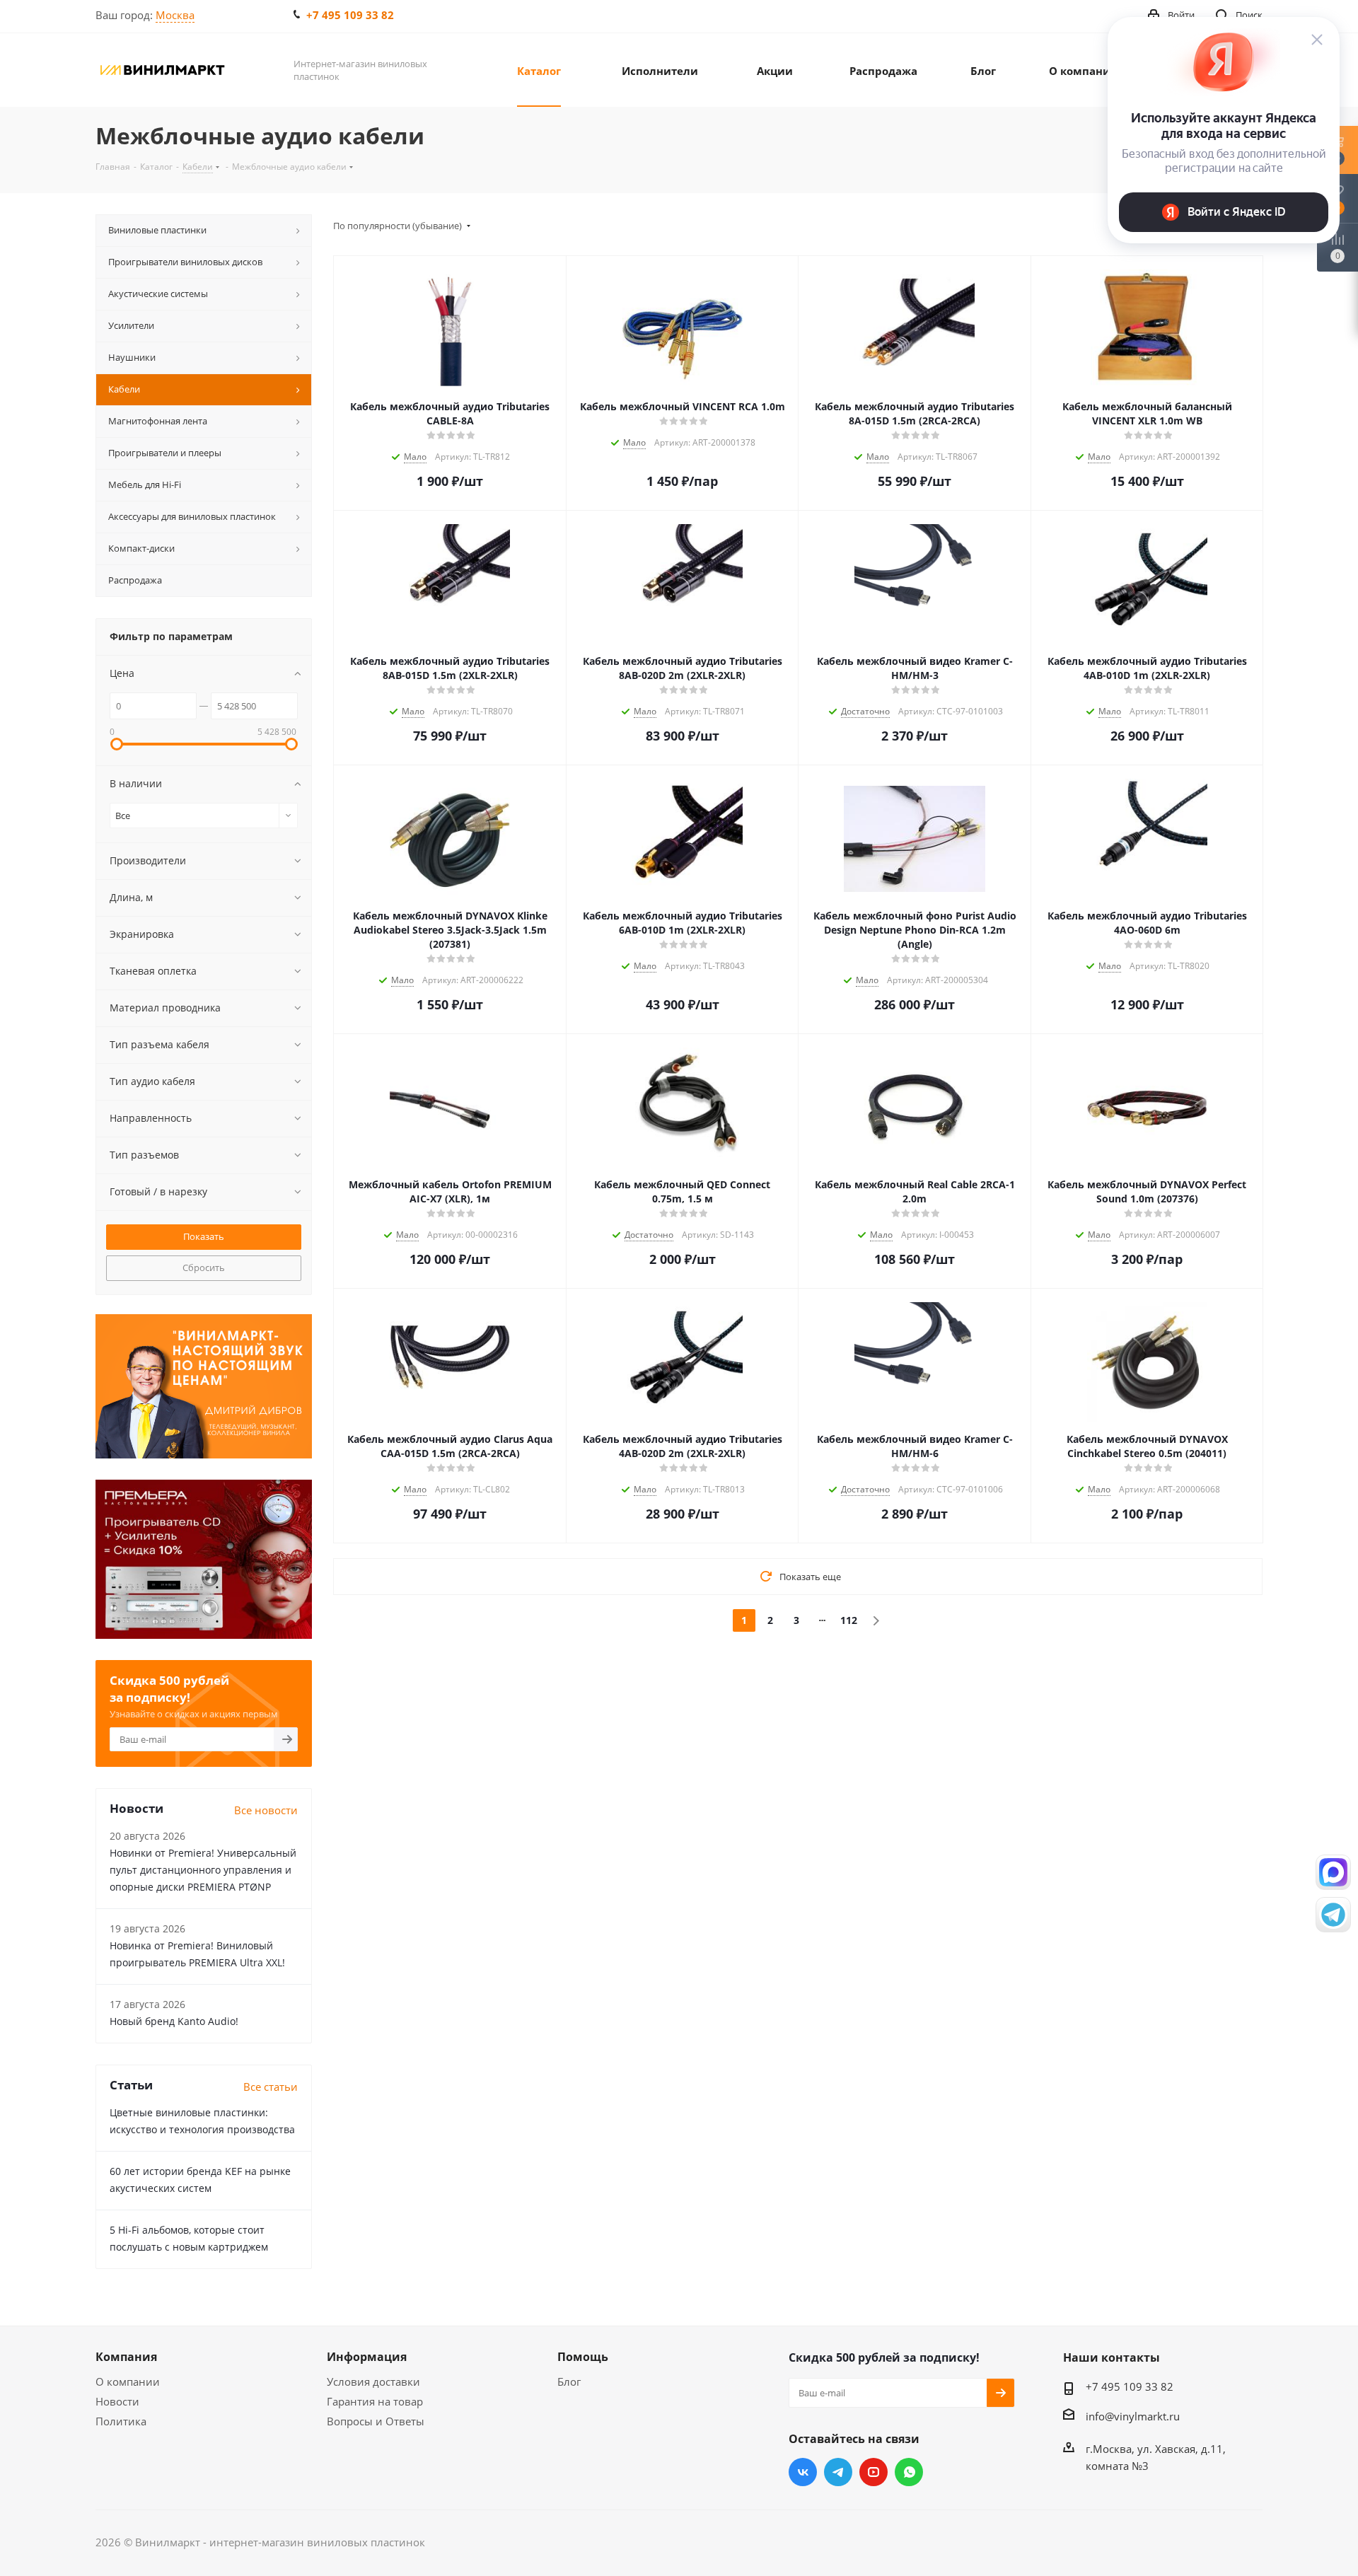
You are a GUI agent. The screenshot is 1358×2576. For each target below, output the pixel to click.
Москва (175, 15)
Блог (569, 2381)
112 (849, 1620)
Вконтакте (803, 2472)
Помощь (583, 2357)
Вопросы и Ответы (376, 2421)
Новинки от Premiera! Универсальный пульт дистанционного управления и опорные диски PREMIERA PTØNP (203, 1870)
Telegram (838, 2472)
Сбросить (204, 1267)
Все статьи (271, 2087)
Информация (367, 2357)
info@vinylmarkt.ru (1133, 2416)
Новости (117, 2401)
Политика (121, 2421)
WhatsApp (909, 2472)
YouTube (874, 2472)
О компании (128, 2381)
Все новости (266, 1810)
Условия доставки (373, 2381)
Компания (126, 2357)
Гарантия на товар (375, 2401)
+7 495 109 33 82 (350, 15)
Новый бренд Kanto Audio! (174, 2021)
